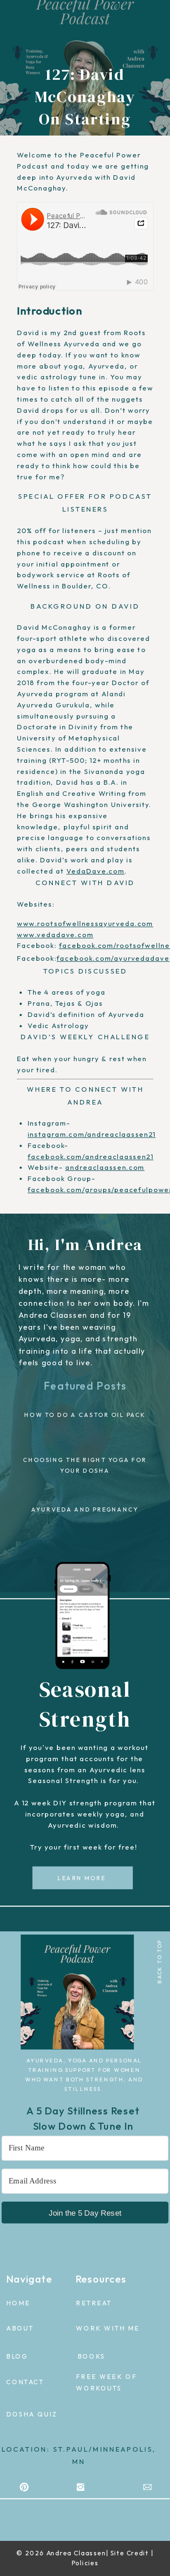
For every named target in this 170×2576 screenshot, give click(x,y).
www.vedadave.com (55, 934)
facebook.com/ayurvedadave (113, 958)
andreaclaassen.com (105, 1168)
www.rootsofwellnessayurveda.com (85, 924)
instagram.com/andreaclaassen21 (92, 1134)
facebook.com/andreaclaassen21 (91, 1156)
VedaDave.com (96, 871)
